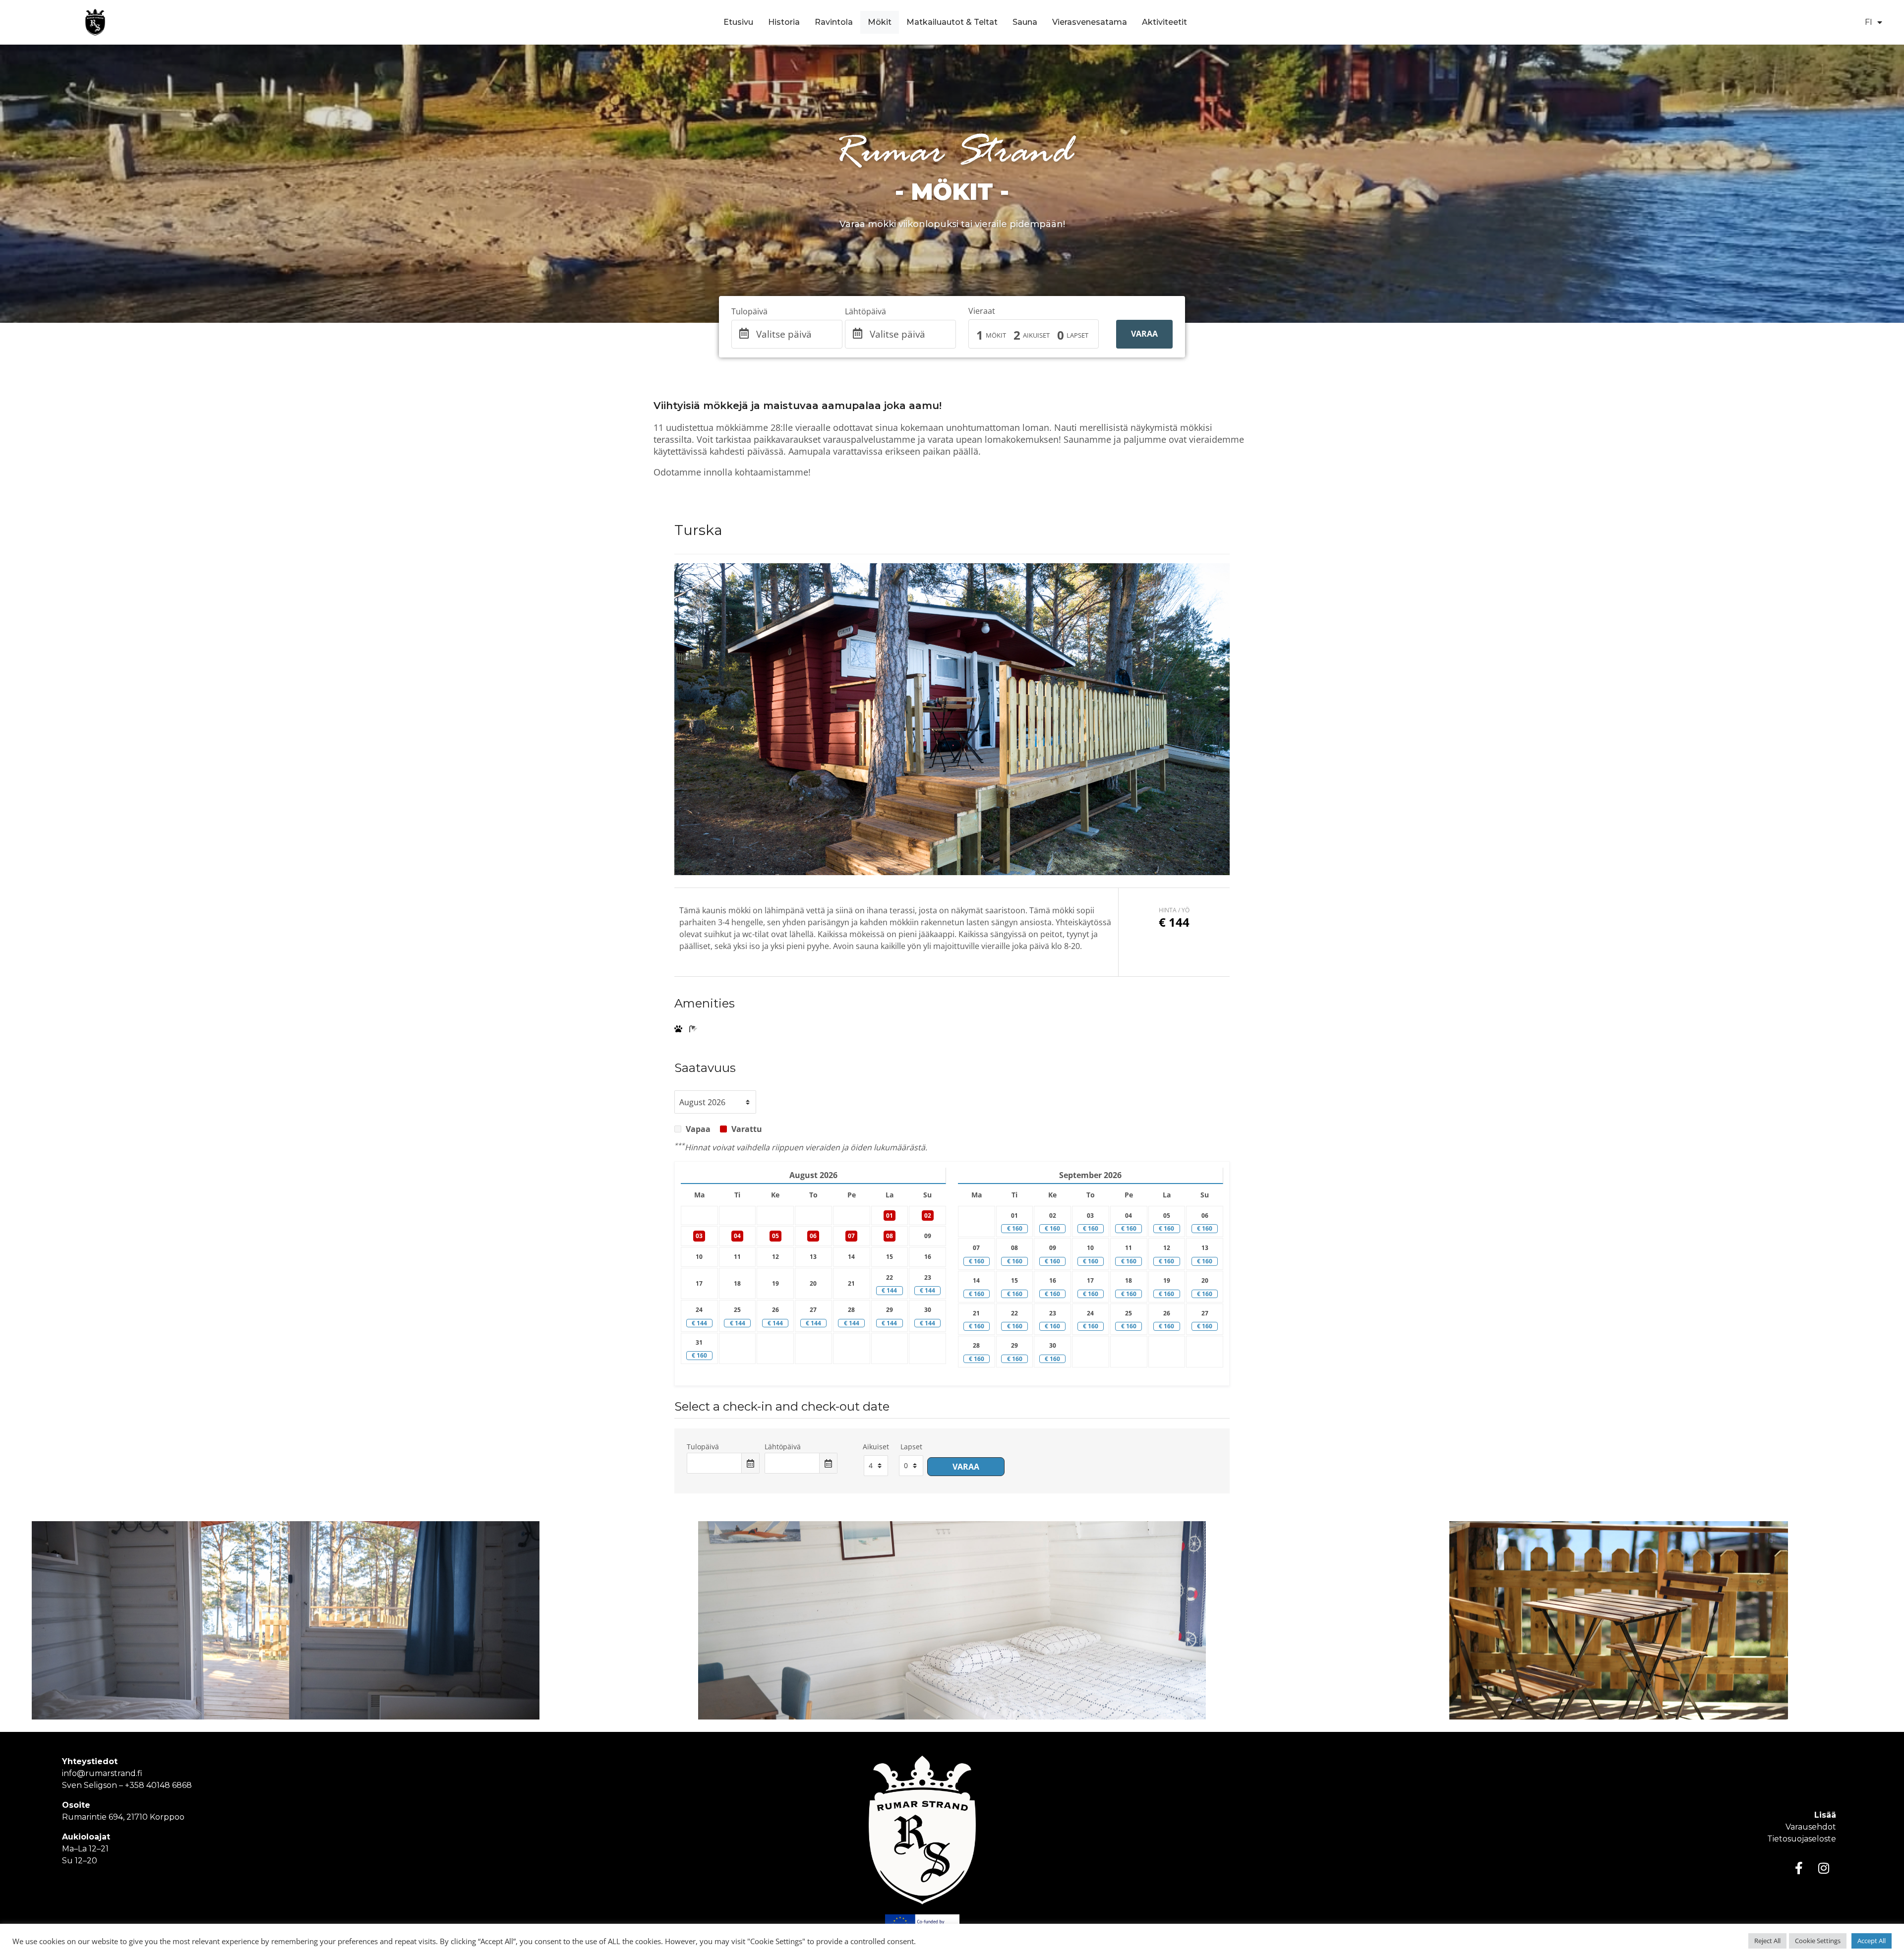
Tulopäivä (749, 311)
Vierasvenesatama (1090, 22)
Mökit (880, 22)
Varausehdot (1811, 1827)
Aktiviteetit (1164, 22)
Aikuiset (1036, 335)
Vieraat (982, 311)
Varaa (1144, 334)
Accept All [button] (1872, 1941)
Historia (784, 22)
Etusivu (738, 22)
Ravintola (834, 22)
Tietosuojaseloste (1802, 1839)
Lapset (1077, 335)
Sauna (1025, 22)
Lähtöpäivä (865, 311)
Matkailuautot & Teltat (952, 22)
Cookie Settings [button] (1818, 1941)
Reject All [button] (1767, 1941)
